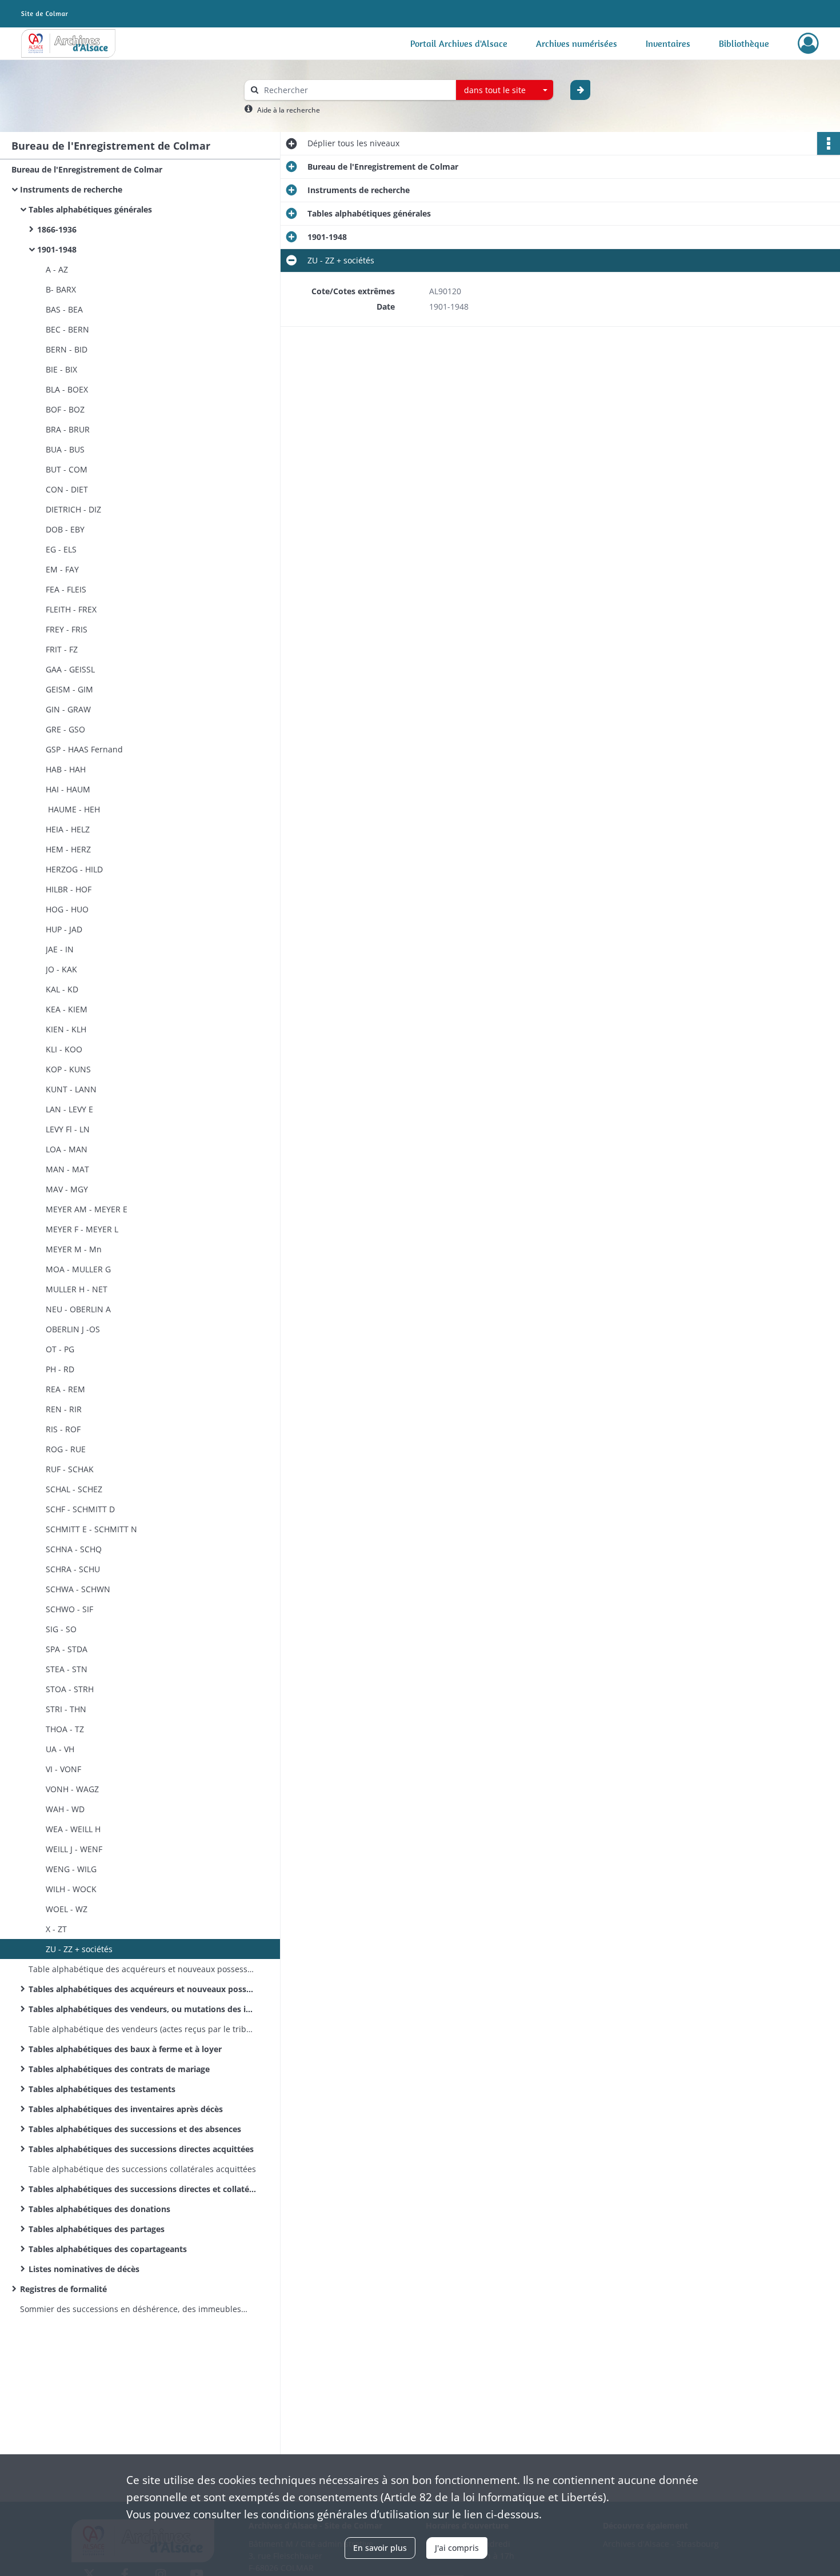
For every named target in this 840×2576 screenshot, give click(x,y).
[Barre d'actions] (829, 143)
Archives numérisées (577, 43)
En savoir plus (380, 2548)
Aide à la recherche (289, 110)
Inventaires (668, 43)
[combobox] (505, 90)
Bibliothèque (744, 43)
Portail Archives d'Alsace (459, 43)
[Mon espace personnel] (808, 43)
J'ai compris (457, 2548)
